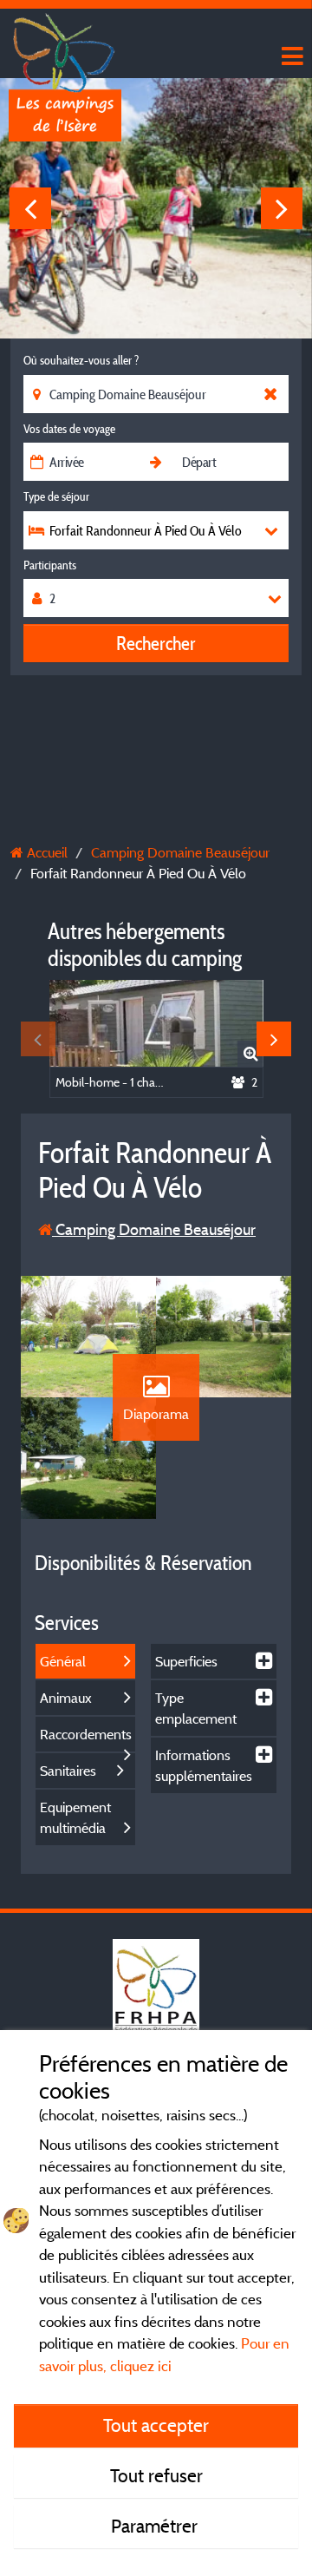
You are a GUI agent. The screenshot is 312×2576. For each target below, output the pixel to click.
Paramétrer (156, 2526)
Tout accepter (156, 2425)
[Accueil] (65, 48)
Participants (50, 565)
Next (282, 208)
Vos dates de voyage (69, 429)
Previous (30, 208)
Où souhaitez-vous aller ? (81, 360)
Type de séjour (56, 496)
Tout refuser (156, 2475)
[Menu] (290, 57)
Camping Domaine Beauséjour (154, 1229)
